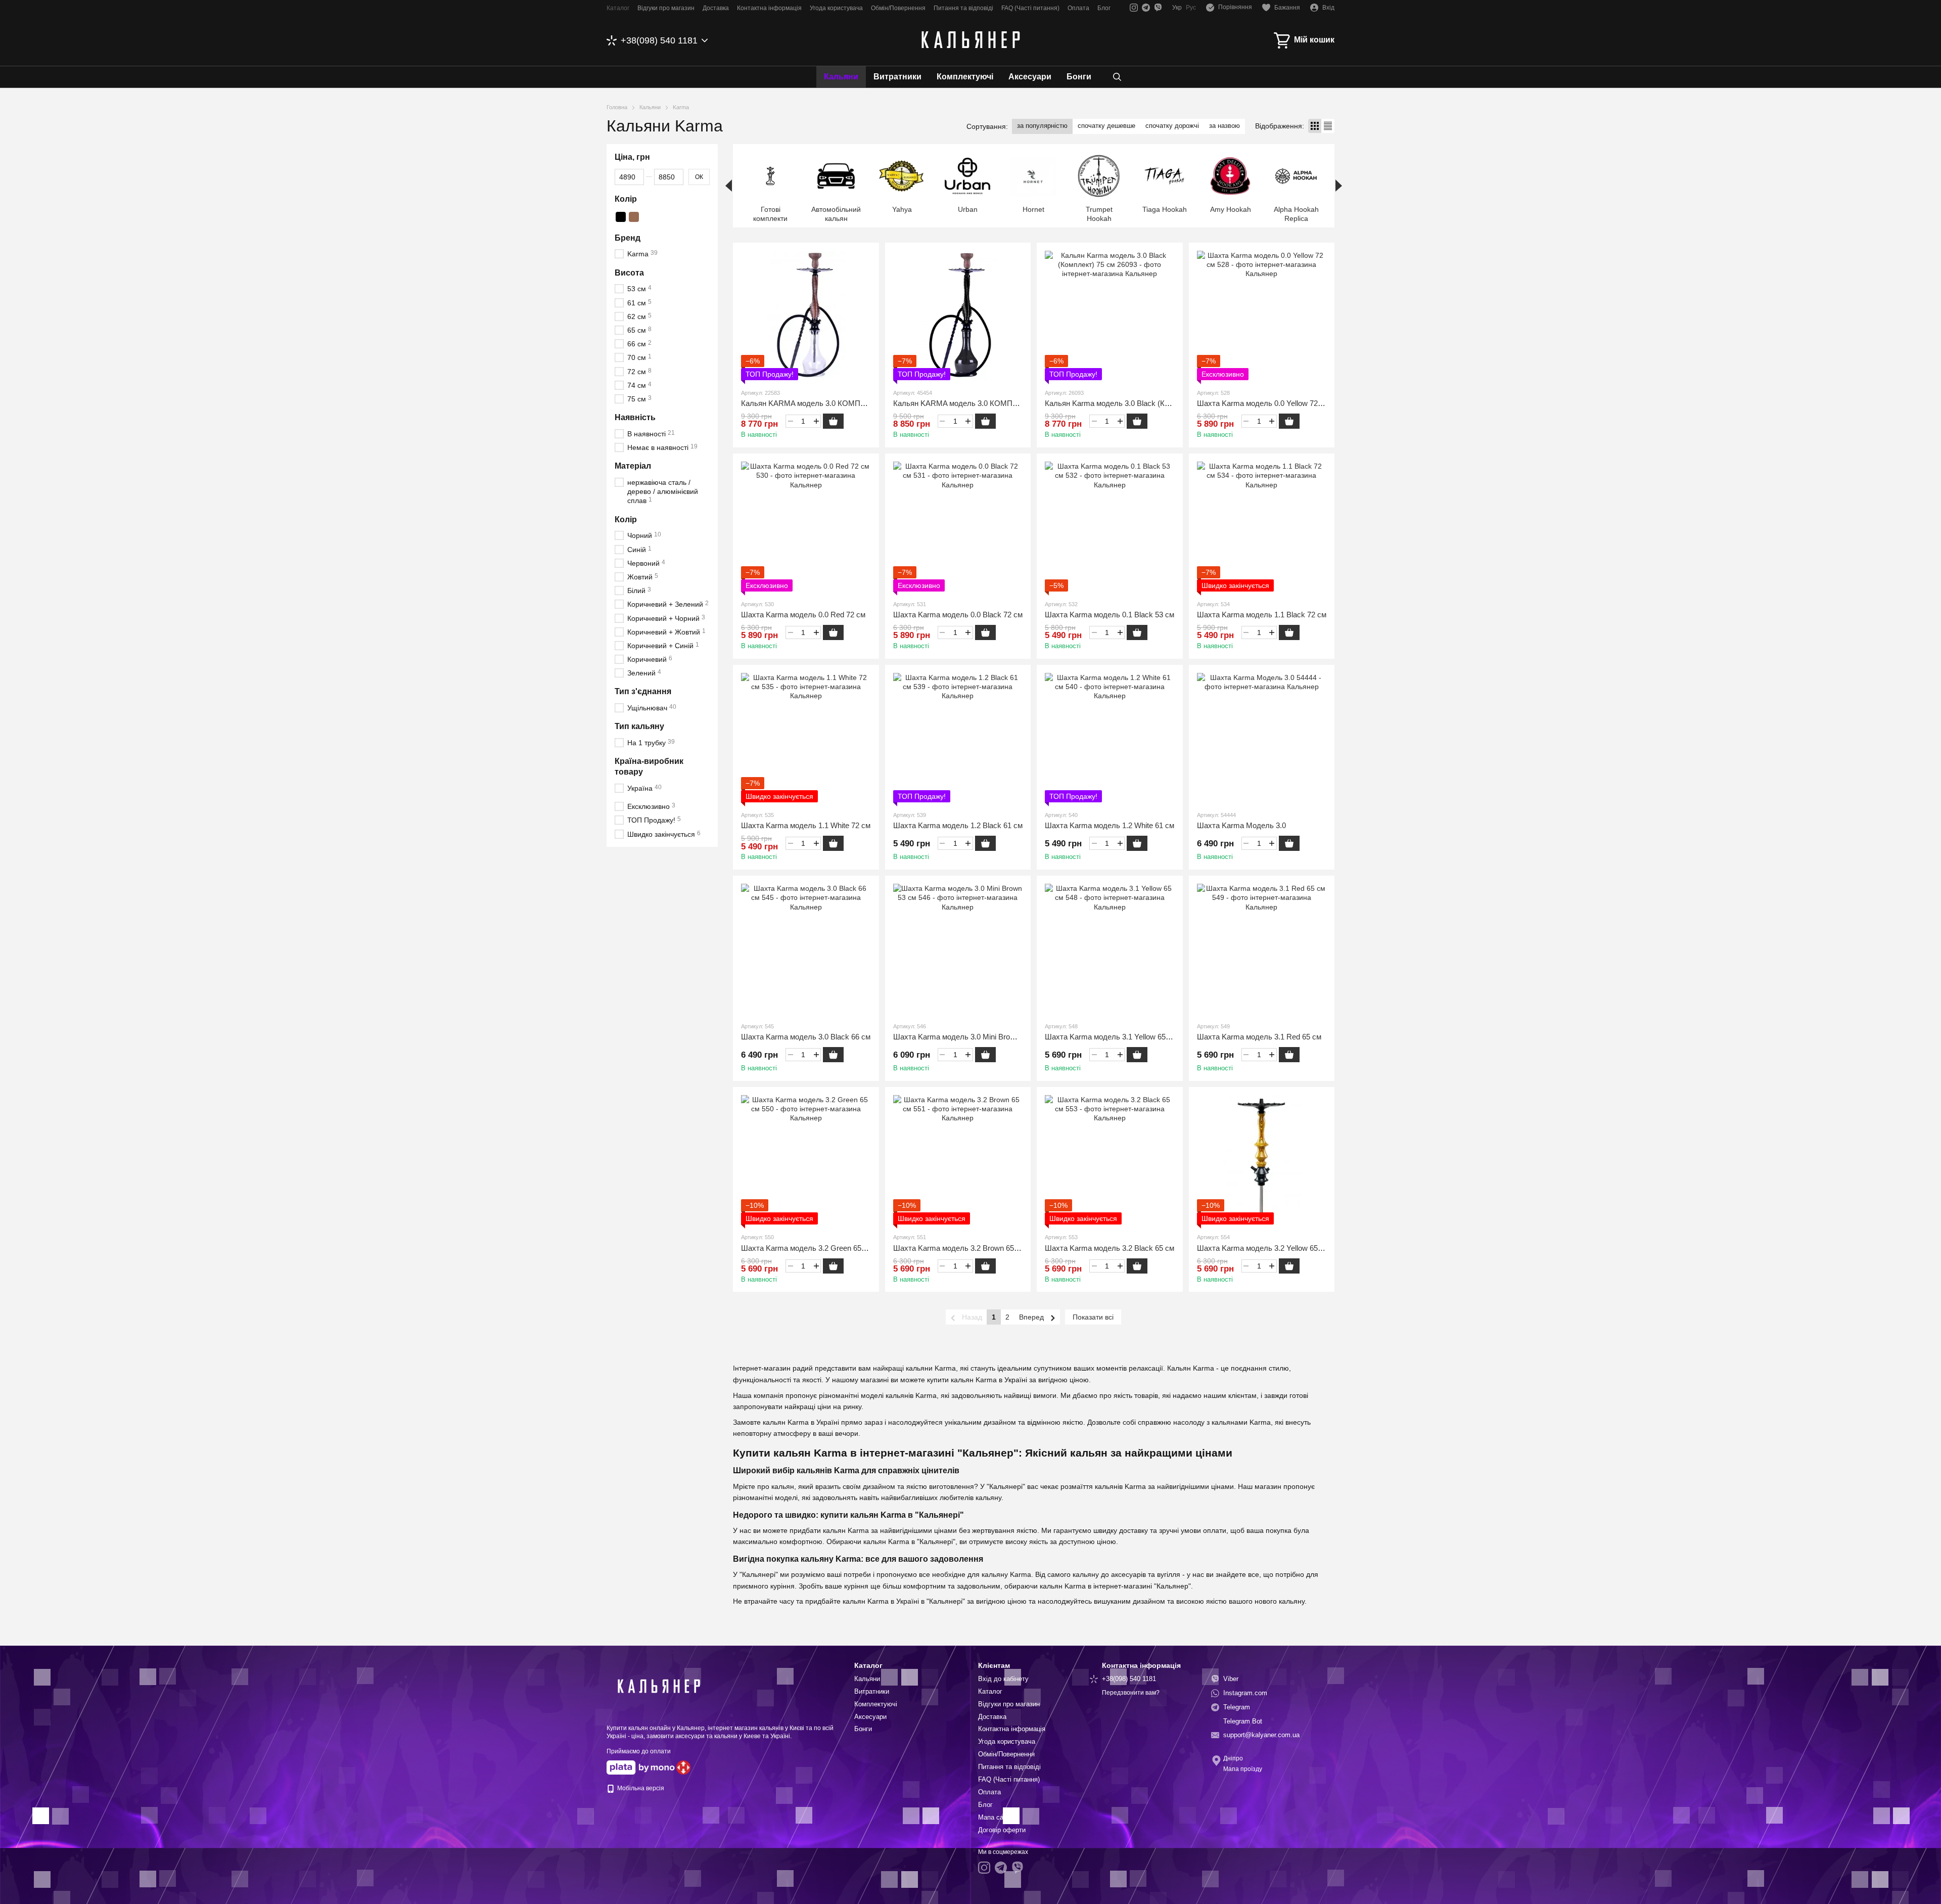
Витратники (897, 77)
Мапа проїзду (1243, 1769)
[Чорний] (621, 217)
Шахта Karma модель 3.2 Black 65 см (1110, 1248)
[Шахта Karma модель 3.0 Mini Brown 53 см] (958, 949)
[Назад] (729, 186)
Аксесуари (1030, 77)
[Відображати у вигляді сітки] (1315, 126)
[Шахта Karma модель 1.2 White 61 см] (1110, 738)
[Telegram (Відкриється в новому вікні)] (1146, 8)
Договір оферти (1002, 1830)
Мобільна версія (640, 1788)
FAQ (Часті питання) (1030, 8)
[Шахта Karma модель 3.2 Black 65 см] (1110, 1160)
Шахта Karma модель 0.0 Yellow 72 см (1263, 403)
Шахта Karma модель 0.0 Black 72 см (958, 615)
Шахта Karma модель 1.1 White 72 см (806, 825)
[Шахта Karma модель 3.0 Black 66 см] (806, 949)
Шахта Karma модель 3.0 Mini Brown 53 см (967, 1037)
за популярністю (1042, 126)
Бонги (1079, 77)
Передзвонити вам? (1131, 1693)
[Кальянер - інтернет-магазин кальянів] (657, 1686)
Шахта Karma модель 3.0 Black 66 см (806, 1037)
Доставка (716, 8)
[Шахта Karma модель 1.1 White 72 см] (806, 738)
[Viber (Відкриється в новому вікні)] (1158, 8)
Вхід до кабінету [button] (1003, 1679)
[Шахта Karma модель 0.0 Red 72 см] (806, 527)
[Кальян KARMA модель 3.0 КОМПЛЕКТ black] (958, 316)
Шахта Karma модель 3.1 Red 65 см (1259, 1037)
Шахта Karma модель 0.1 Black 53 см (1110, 615)
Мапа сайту (996, 1817)
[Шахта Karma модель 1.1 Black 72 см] (1262, 527)
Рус (1191, 8)
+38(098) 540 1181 (659, 40)
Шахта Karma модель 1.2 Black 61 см (958, 825)
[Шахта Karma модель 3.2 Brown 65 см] (958, 1160)
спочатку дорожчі (1172, 126)
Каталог (618, 8)
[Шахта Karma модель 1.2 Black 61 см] (958, 738)
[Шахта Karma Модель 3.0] (1262, 738)
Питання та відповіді (963, 8)
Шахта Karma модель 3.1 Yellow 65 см (1111, 1037)
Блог (1104, 8)
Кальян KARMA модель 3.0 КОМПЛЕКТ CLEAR (824, 403)
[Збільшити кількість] (816, 421)
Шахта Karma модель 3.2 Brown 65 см (959, 1248)
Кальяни (841, 77)
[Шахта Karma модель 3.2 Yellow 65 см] (1262, 1160)
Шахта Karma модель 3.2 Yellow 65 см (1263, 1248)
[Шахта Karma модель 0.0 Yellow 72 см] (1262, 316)
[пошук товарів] (1117, 77)
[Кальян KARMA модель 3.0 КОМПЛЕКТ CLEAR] (806, 316)
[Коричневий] (634, 217)
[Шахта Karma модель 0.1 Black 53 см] (1110, 527)
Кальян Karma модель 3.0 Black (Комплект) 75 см (1131, 403)
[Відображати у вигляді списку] (1328, 126)
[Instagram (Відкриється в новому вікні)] (1134, 8)
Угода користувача (836, 8)
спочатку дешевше (1106, 126)
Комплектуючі (965, 77)
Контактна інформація (769, 8)
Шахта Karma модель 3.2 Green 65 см (807, 1248)
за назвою (1224, 126)
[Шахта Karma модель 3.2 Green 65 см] (806, 1160)
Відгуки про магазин (666, 8)
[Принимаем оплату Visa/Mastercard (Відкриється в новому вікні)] (641, 1767)
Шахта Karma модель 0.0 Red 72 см (803, 615)
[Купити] (833, 421)
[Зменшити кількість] (790, 421)
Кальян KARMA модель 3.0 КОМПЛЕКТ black (972, 403)
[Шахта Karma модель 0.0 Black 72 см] (958, 527)
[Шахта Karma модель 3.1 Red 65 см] (1262, 949)
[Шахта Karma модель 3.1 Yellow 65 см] (1110, 949)
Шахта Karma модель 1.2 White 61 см (1110, 825)
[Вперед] (1339, 186)
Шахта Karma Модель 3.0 (1241, 825)
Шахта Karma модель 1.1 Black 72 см (1262, 615)
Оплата (1078, 8)
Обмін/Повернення (898, 8)
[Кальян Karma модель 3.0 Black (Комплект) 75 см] (1110, 316)
